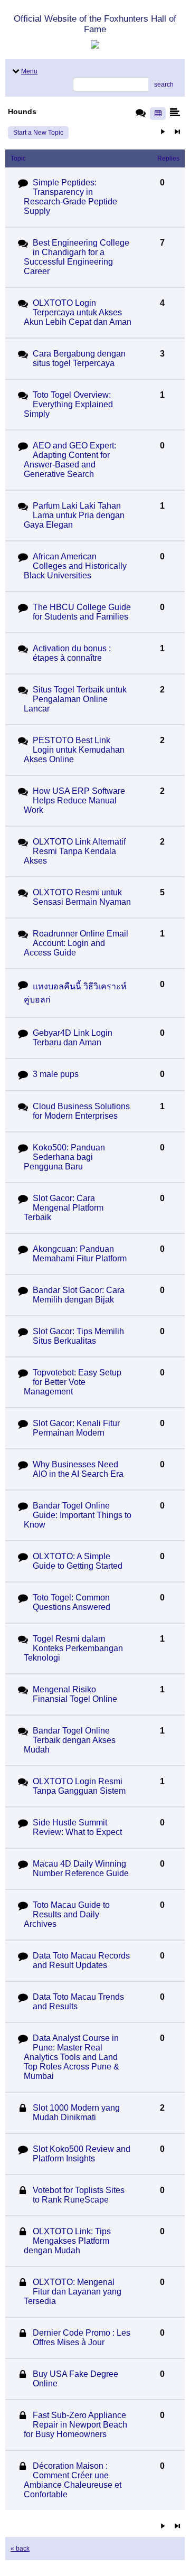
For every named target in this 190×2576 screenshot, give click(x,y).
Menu (29, 71)
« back (20, 2549)
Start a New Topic (38, 133)
